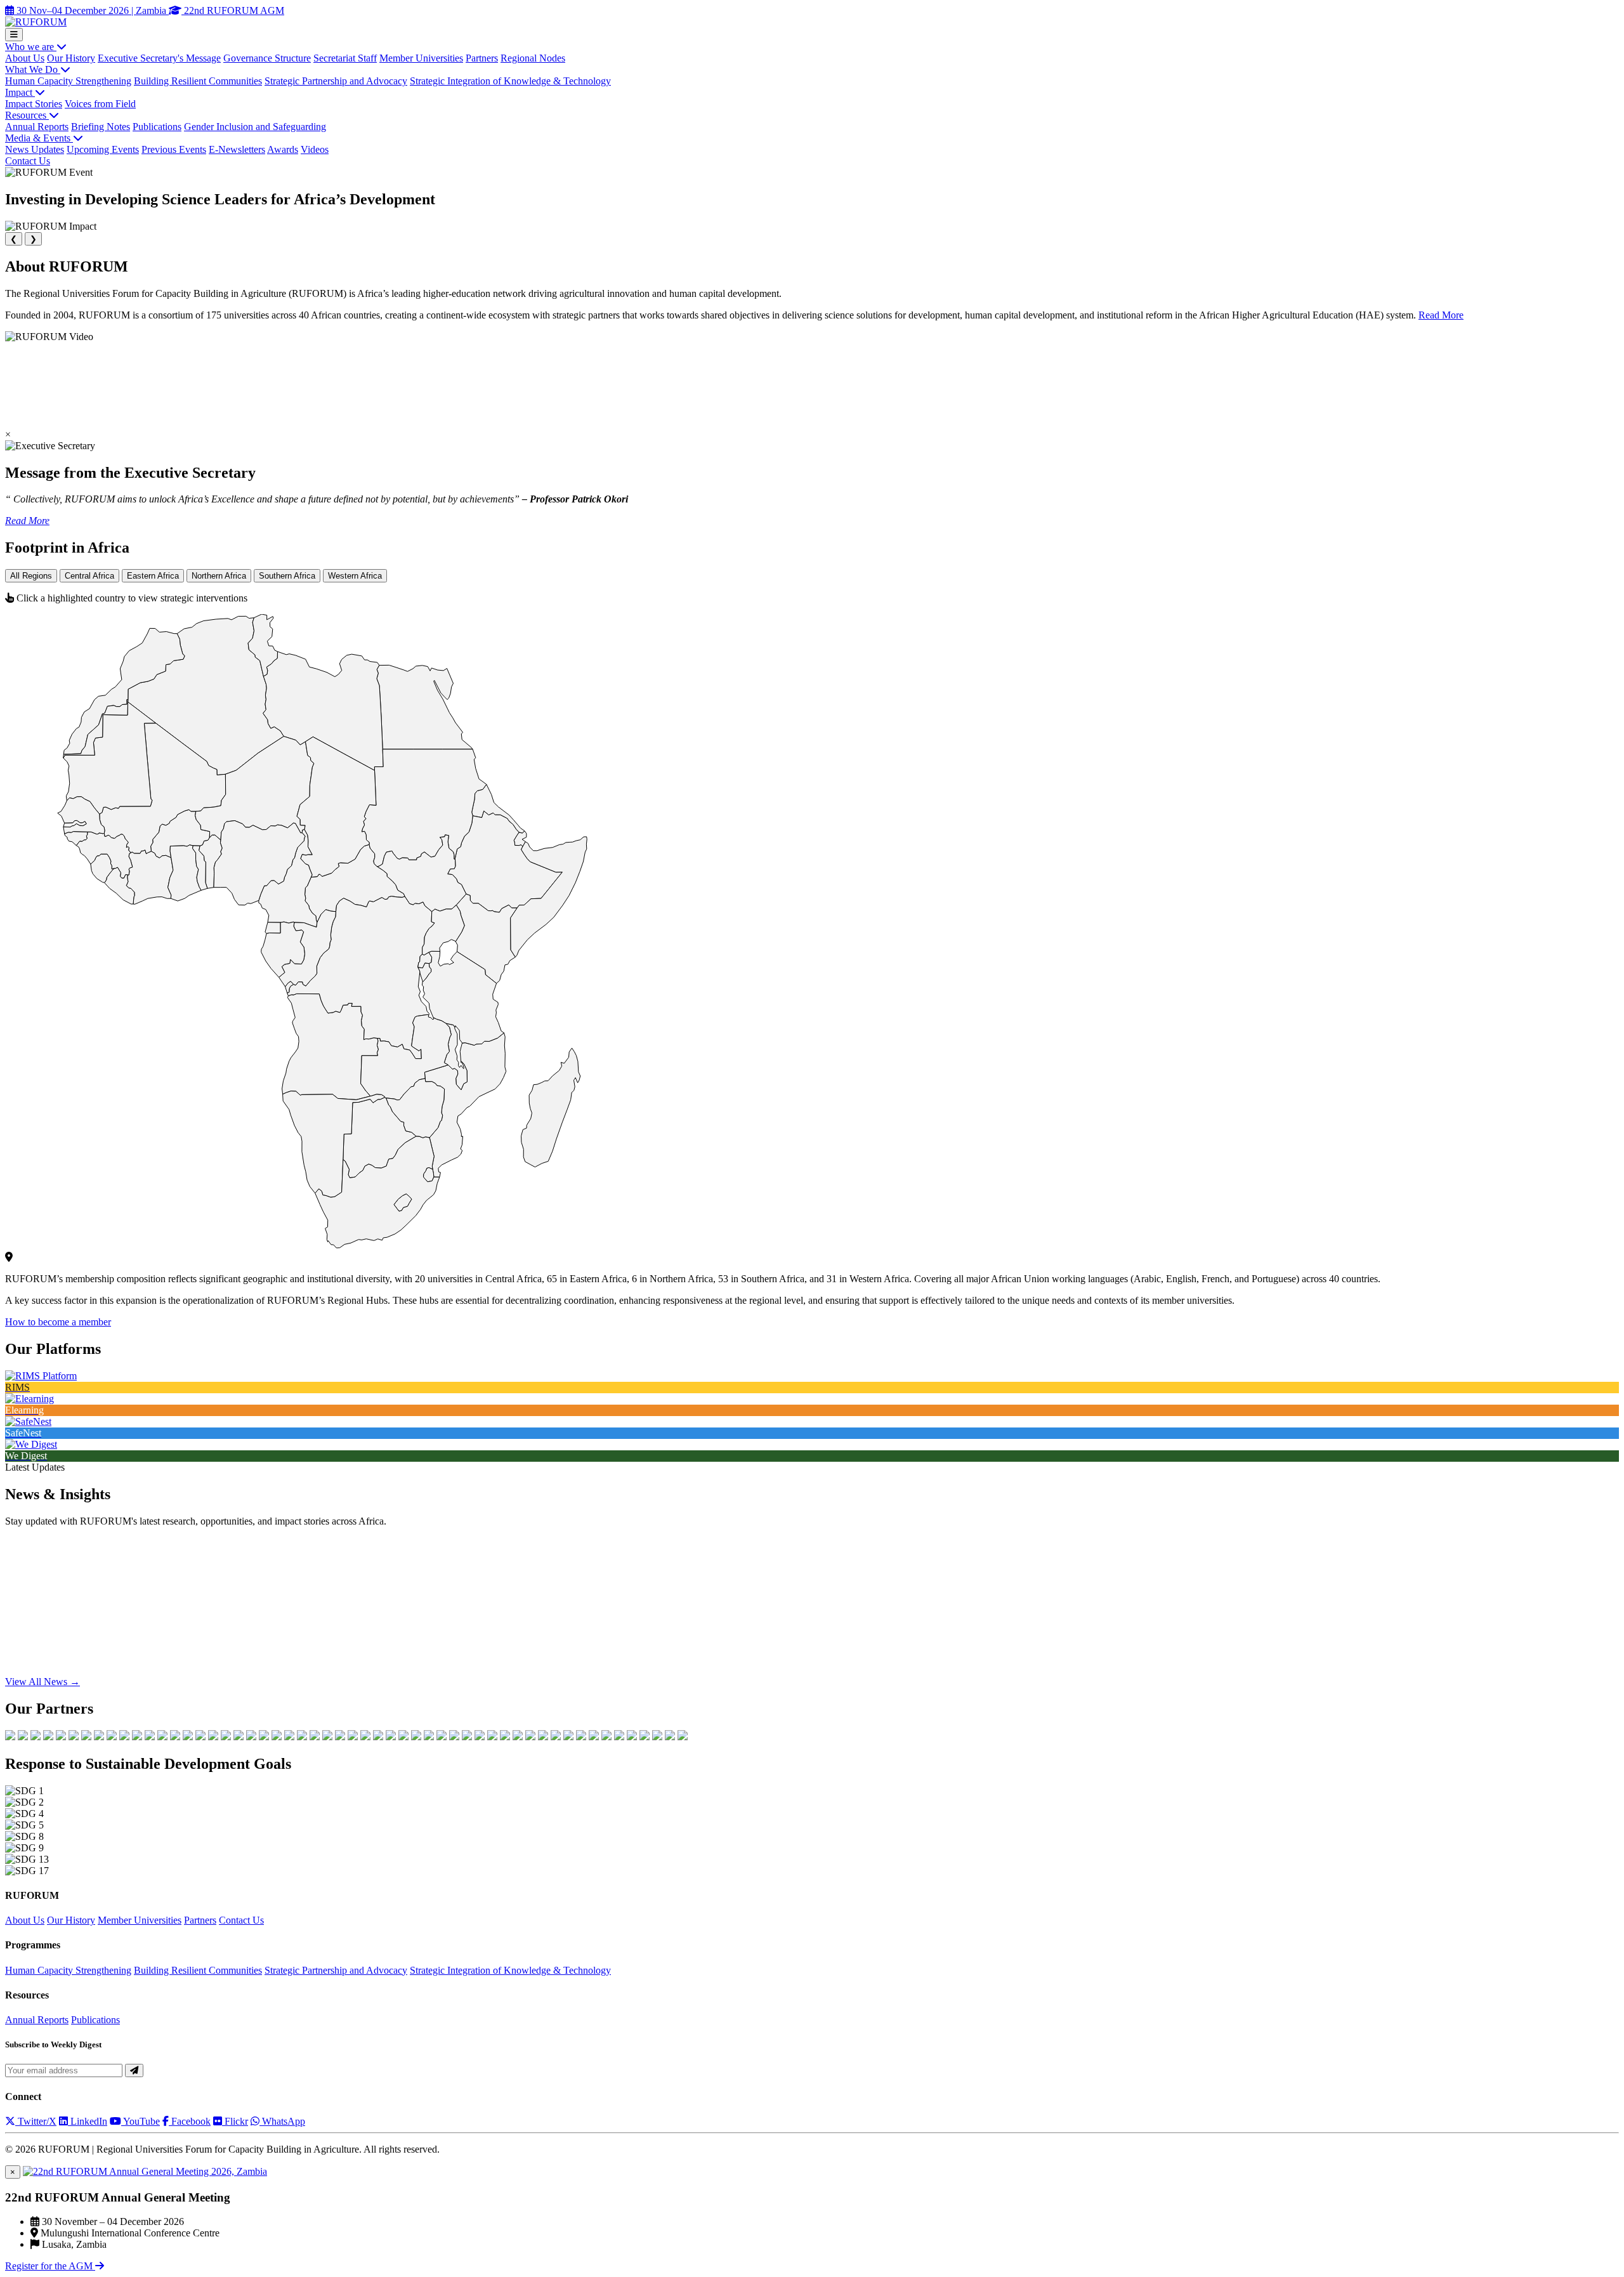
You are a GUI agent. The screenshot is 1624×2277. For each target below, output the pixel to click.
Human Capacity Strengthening (68, 81)
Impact (20, 92)
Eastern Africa (153, 576)
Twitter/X (36, 2121)
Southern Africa (287, 576)
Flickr (235, 2121)
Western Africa (355, 576)
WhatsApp (282, 2121)
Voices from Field (100, 104)
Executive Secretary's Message (159, 58)
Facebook (190, 2121)
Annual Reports (37, 127)
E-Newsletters (237, 149)
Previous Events (174, 149)
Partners (482, 58)
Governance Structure (267, 58)
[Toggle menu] (14, 35)
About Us (25, 58)
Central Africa (89, 576)
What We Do (33, 69)
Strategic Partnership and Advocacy (336, 81)
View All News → (43, 1682)
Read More (1441, 315)
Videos (315, 149)
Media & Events (39, 138)
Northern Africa (219, 576)
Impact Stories (34, 104)
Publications (157, 127)
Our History (71, 58)
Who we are (31, 47)
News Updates (35, 149)
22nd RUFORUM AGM (233, 10)
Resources (27, 115)
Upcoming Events (103, 149)
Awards (283, 149)
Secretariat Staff (345, 58)
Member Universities (421, 58)
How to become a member (58, 1322)
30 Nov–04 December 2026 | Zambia (91, 10)
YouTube (141, 2121)
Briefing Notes (101, 127)
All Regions (31, 576)
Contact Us (28, 161)
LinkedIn (88, 2121)
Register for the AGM (50, 2266)
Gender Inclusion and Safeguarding (255, 127)
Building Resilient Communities (198, 81)
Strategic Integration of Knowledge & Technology (510, 81)
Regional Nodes (533, 58)
